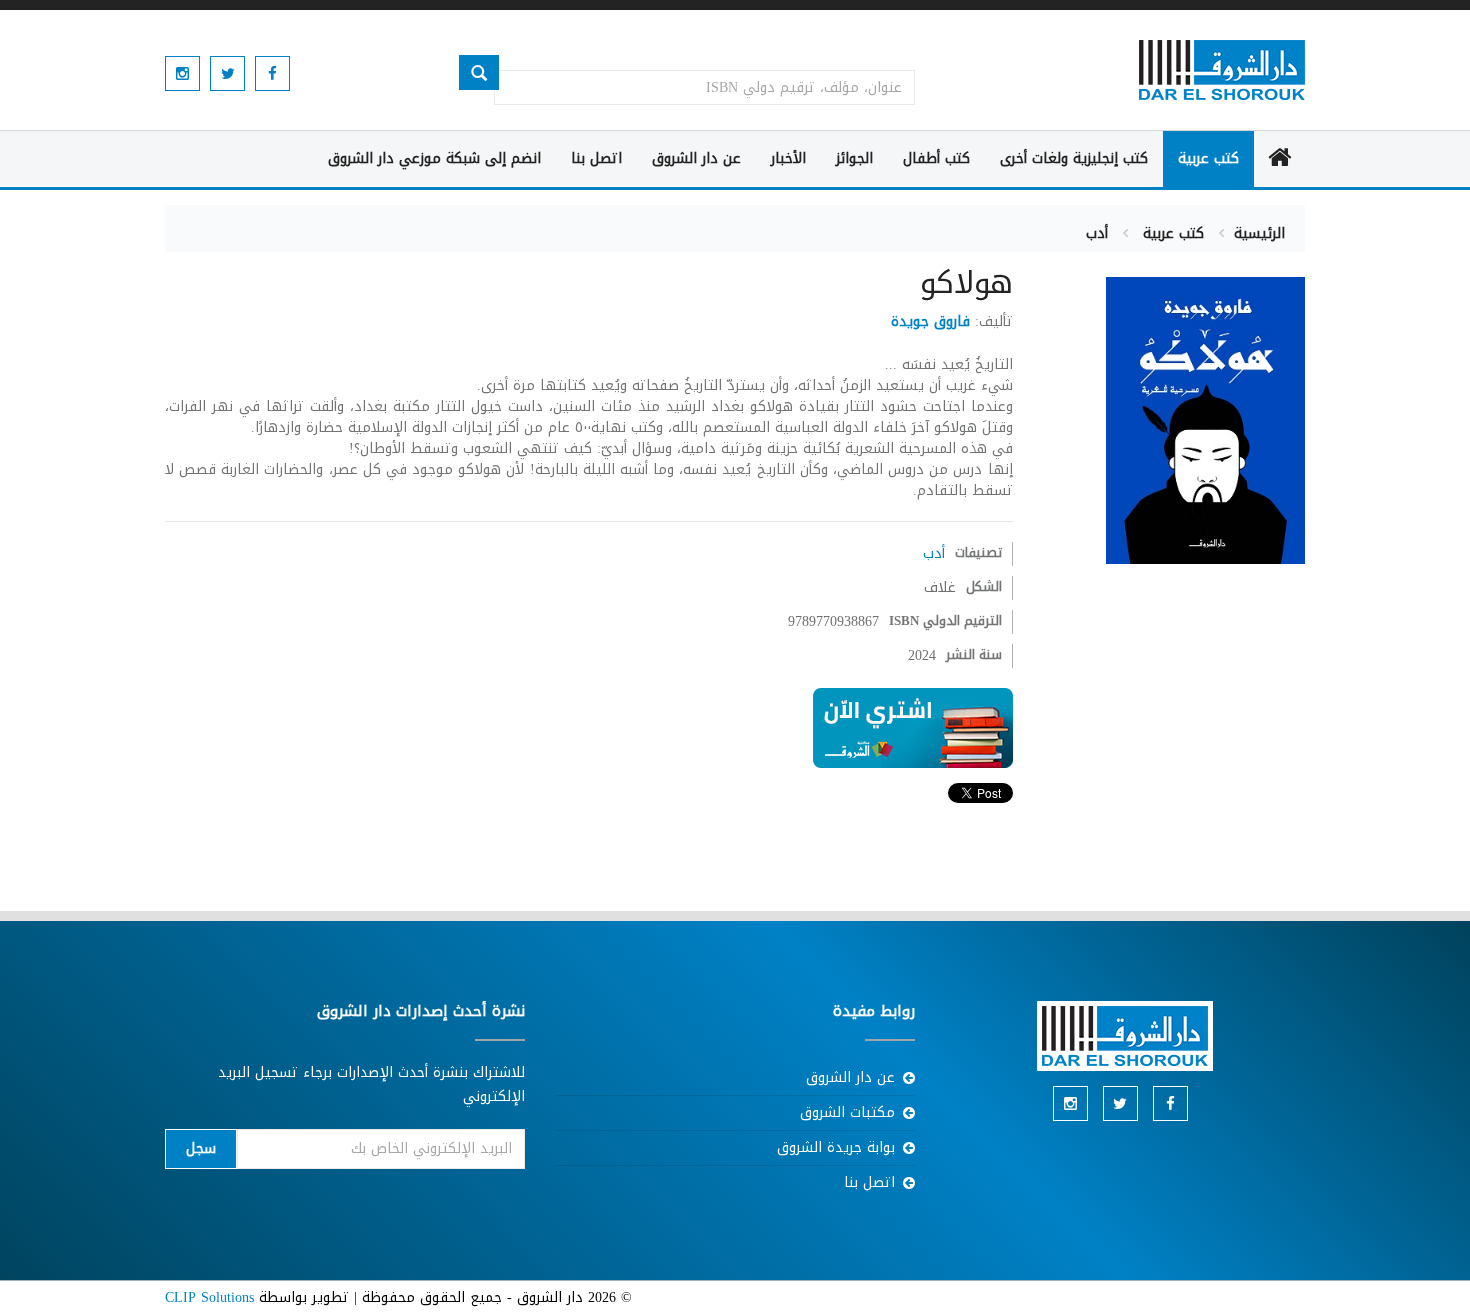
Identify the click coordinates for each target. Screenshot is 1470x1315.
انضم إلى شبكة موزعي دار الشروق (434, 158)
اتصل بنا (596, 158)
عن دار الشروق (696, 158)
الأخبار (788, 158)
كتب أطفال (936, 158)
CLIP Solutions (209, 1297)
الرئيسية (1259, 233)
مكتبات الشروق (847, 1112)
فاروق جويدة (930, 321)
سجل (201, 1148)
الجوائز (854, 158)
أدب (1097, 233)
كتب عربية (1208, 158)
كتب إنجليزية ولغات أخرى (1074, 158)
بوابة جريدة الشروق (836, 1147)
